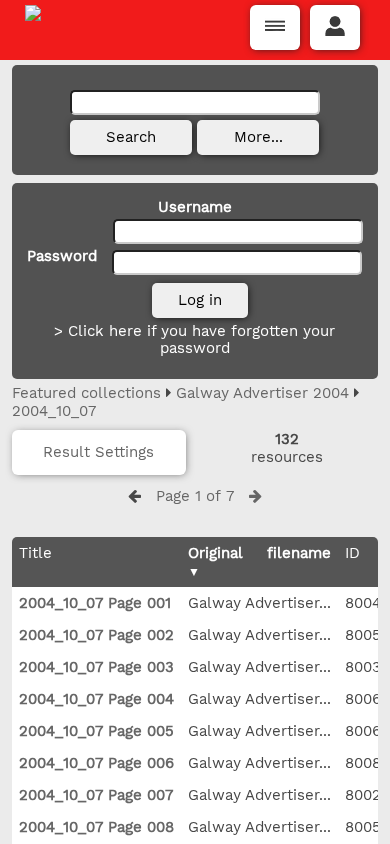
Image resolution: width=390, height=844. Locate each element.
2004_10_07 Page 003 (96, 667)
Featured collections (86, 393)
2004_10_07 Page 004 (96, 699)
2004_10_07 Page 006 (96, 763)
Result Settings (98, 452)
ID (352, 553)
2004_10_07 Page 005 (96, 731)
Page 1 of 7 (195, 496)
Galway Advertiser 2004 (262, 393)
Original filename (259, 553)
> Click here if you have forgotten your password (194, 339)
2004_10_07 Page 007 (96, 795)
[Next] (255, 496)
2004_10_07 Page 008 (96, 827)
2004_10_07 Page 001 (95, 603)
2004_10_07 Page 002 (96, 635)
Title (35, 553)
